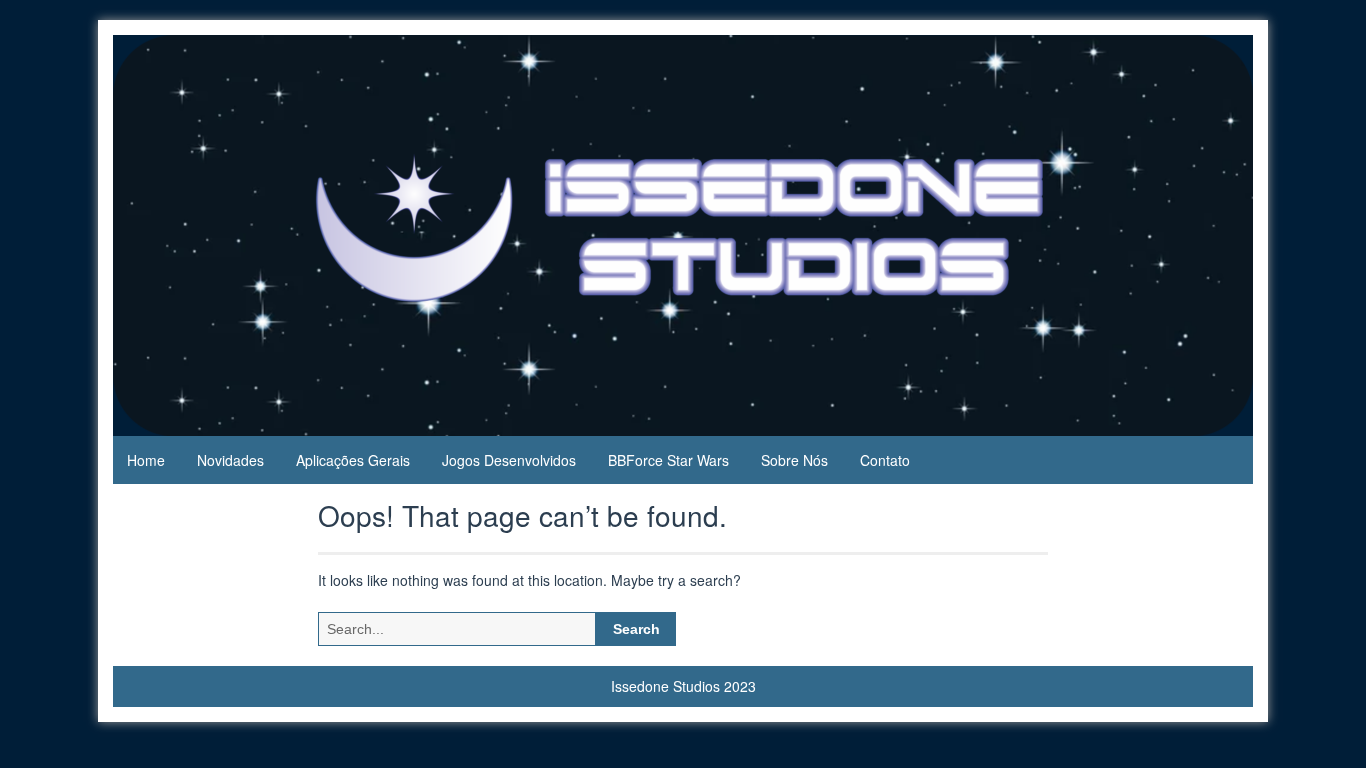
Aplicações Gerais (353, 460)
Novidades (230, 460)
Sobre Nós (794, 460)
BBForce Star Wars (668, 460)
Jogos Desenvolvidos (509, 460)
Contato (885, 460)
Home (146, 460)
